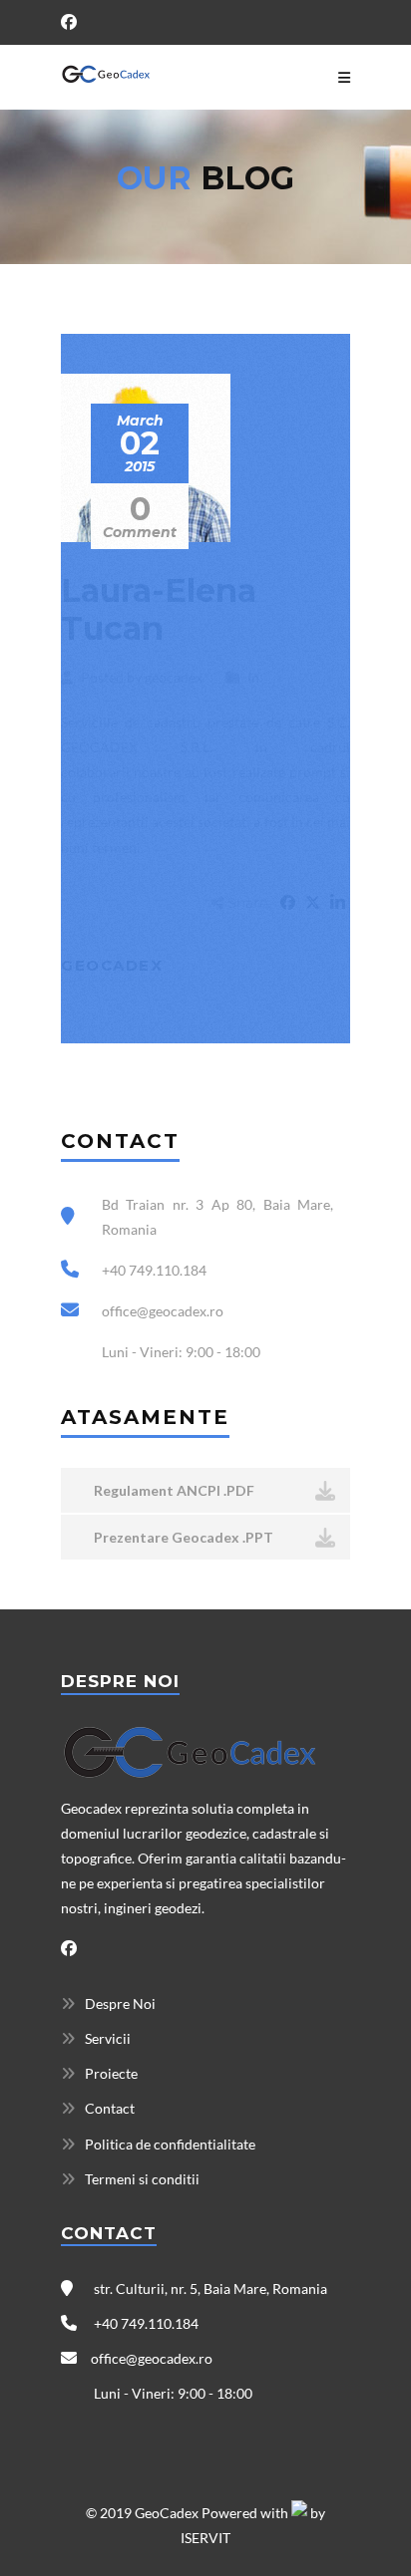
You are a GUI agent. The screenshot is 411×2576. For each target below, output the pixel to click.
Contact (110, 2108)
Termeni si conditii (142, 2179)
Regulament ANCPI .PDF (173, 1490)
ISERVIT (205, 2538)
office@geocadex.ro (152, 2358)
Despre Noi (120, 2004)
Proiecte (111, 2073)
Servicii (108, 2038)
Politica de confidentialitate (170, 2144)
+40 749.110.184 (145, 2323)
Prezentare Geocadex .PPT (182, 1537)
